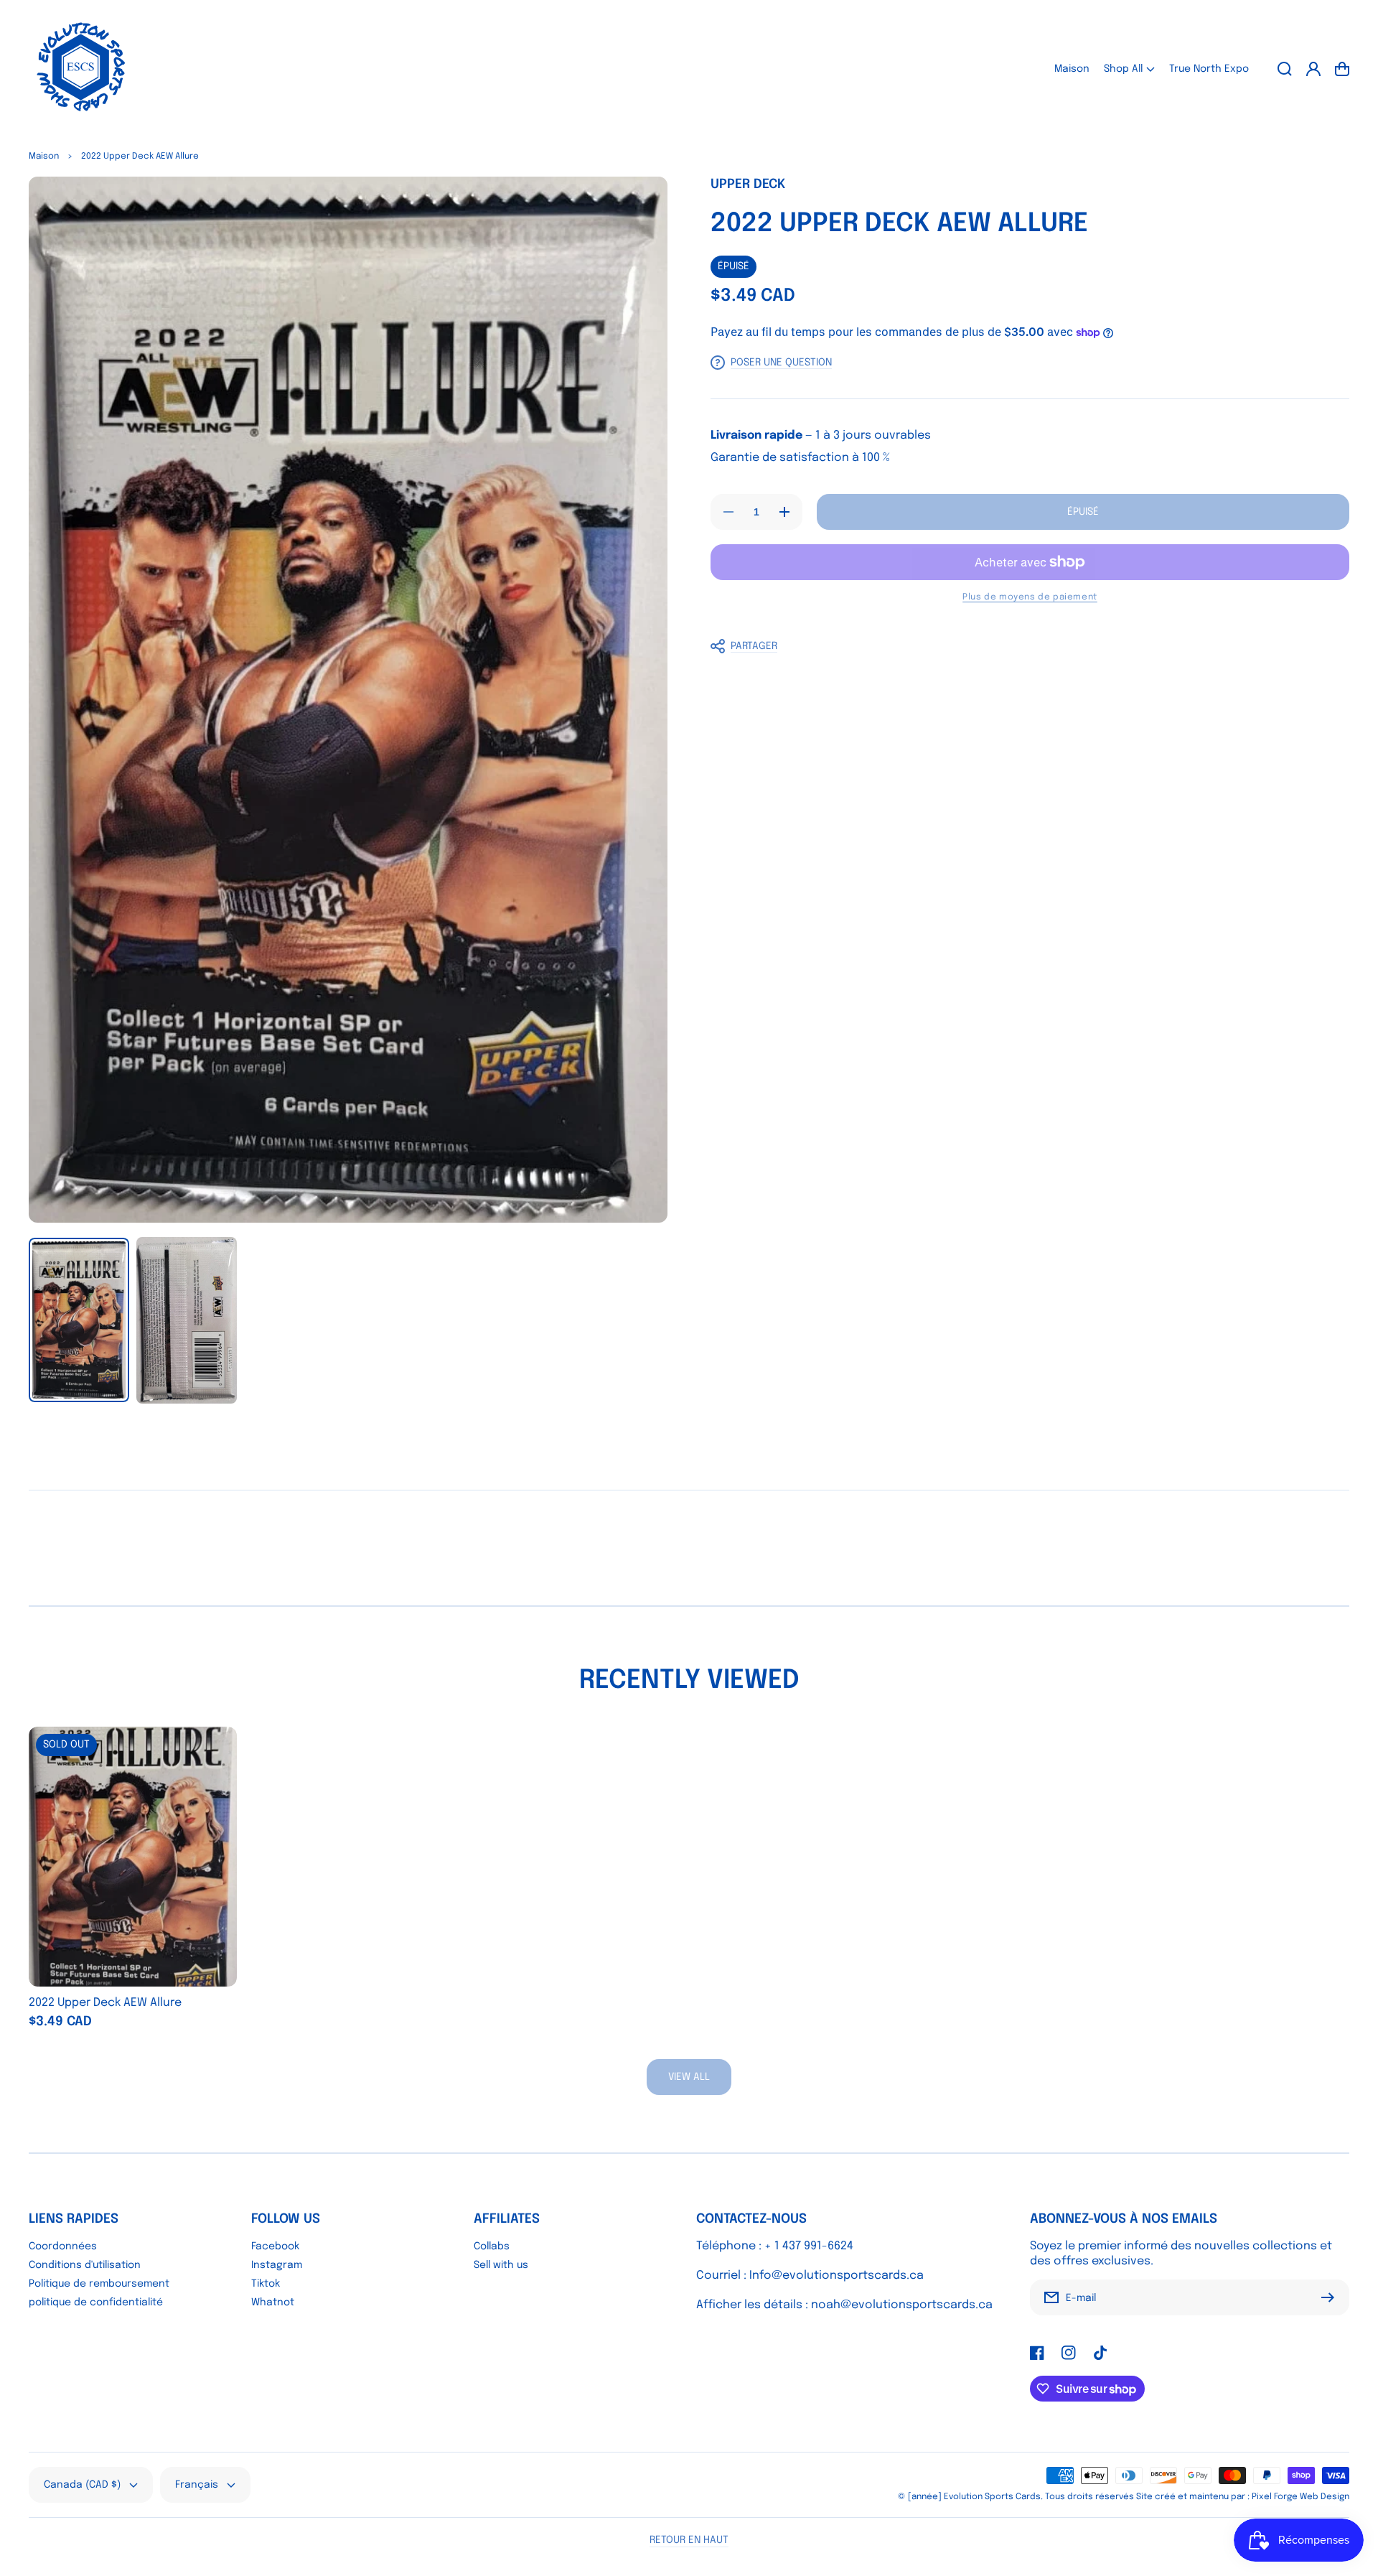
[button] (1129, 69)
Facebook (275, 2246)
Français (197, 2485)
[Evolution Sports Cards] (81, 69)
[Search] (1285, 69)
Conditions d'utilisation (85, 2265)
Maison (44, 157)
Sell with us (501, 2265)
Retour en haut (689, 2540)
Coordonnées (63, 2246)
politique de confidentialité (96, 2302)
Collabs (492, 2246)
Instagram (277, 2265)
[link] (689, 2077)
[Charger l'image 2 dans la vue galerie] (187, 1320)
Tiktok (266, 2284)
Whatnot (273, 2302)
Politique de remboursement (99, 2284)
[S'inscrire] (1331, 2297)
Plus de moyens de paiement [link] (1030, 597)
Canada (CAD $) (82, 2485)
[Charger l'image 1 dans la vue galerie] (79, 1320)
